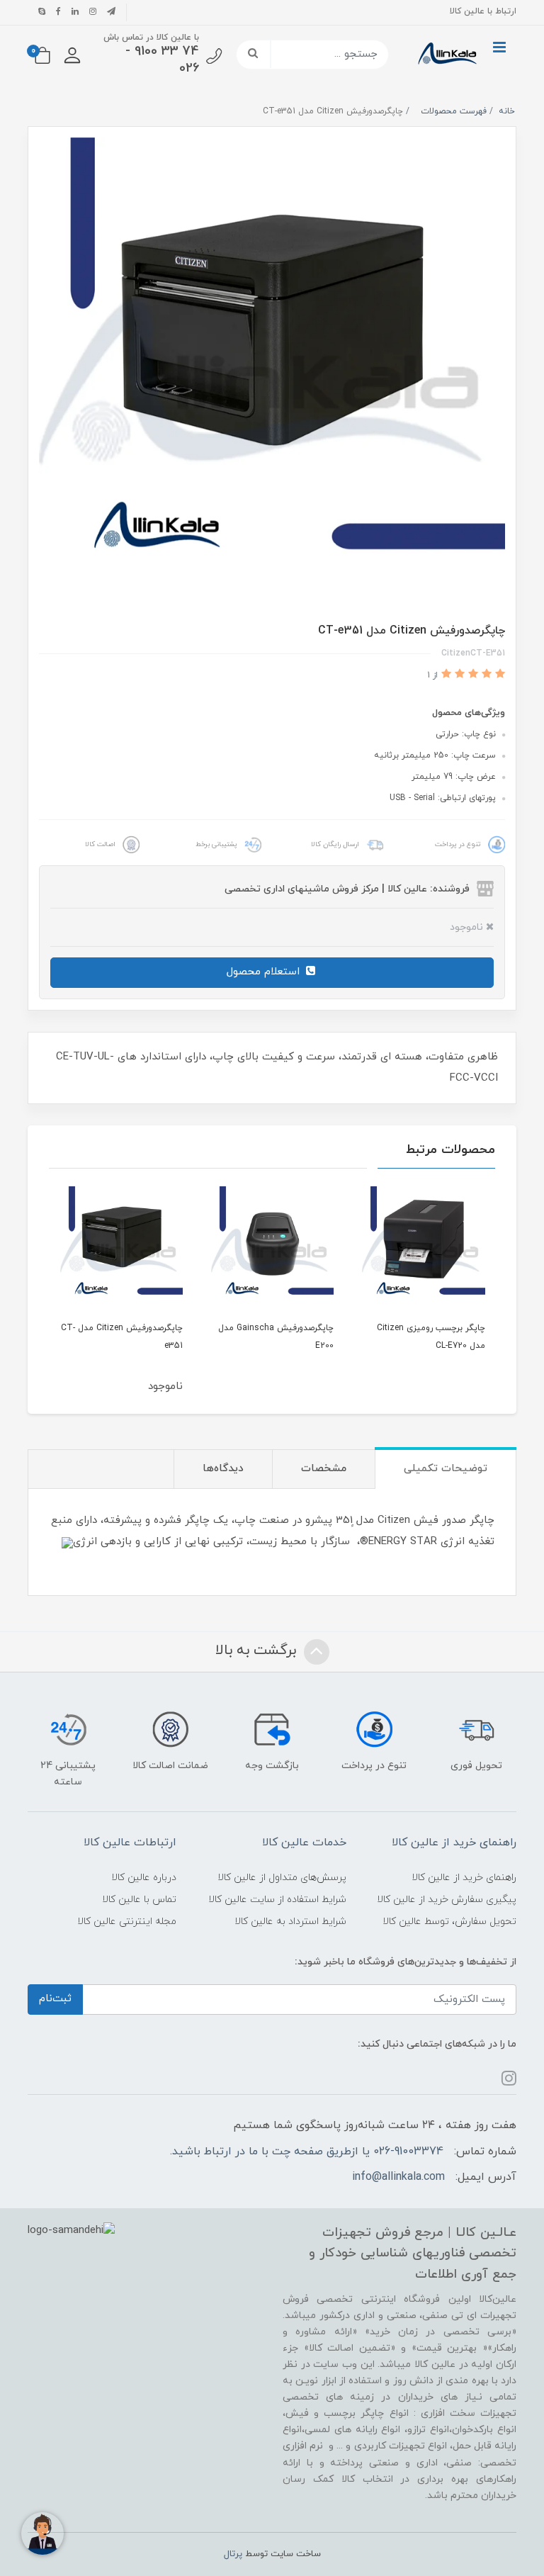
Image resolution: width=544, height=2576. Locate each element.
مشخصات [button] (324, 1469)
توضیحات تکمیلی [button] (446, 1469)
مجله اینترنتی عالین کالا (127, 1922)
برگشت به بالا (258, 1650)
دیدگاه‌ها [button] (223, 1469)
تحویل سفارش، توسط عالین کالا (449, 1922)
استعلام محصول (265, 972)
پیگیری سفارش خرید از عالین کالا (447, 1900)
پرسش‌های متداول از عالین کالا (282, 1878)
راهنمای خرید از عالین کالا (464, 1878)
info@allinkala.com (398, 2177)
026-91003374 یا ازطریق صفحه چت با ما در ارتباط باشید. (307, 2152)
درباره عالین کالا (144, 1878)
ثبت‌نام (55, 1999)
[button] (72, 55)
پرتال (233, 2554)
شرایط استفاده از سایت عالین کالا (277, 1900)
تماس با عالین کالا (139, 1900)
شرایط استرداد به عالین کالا (290, 1922)
